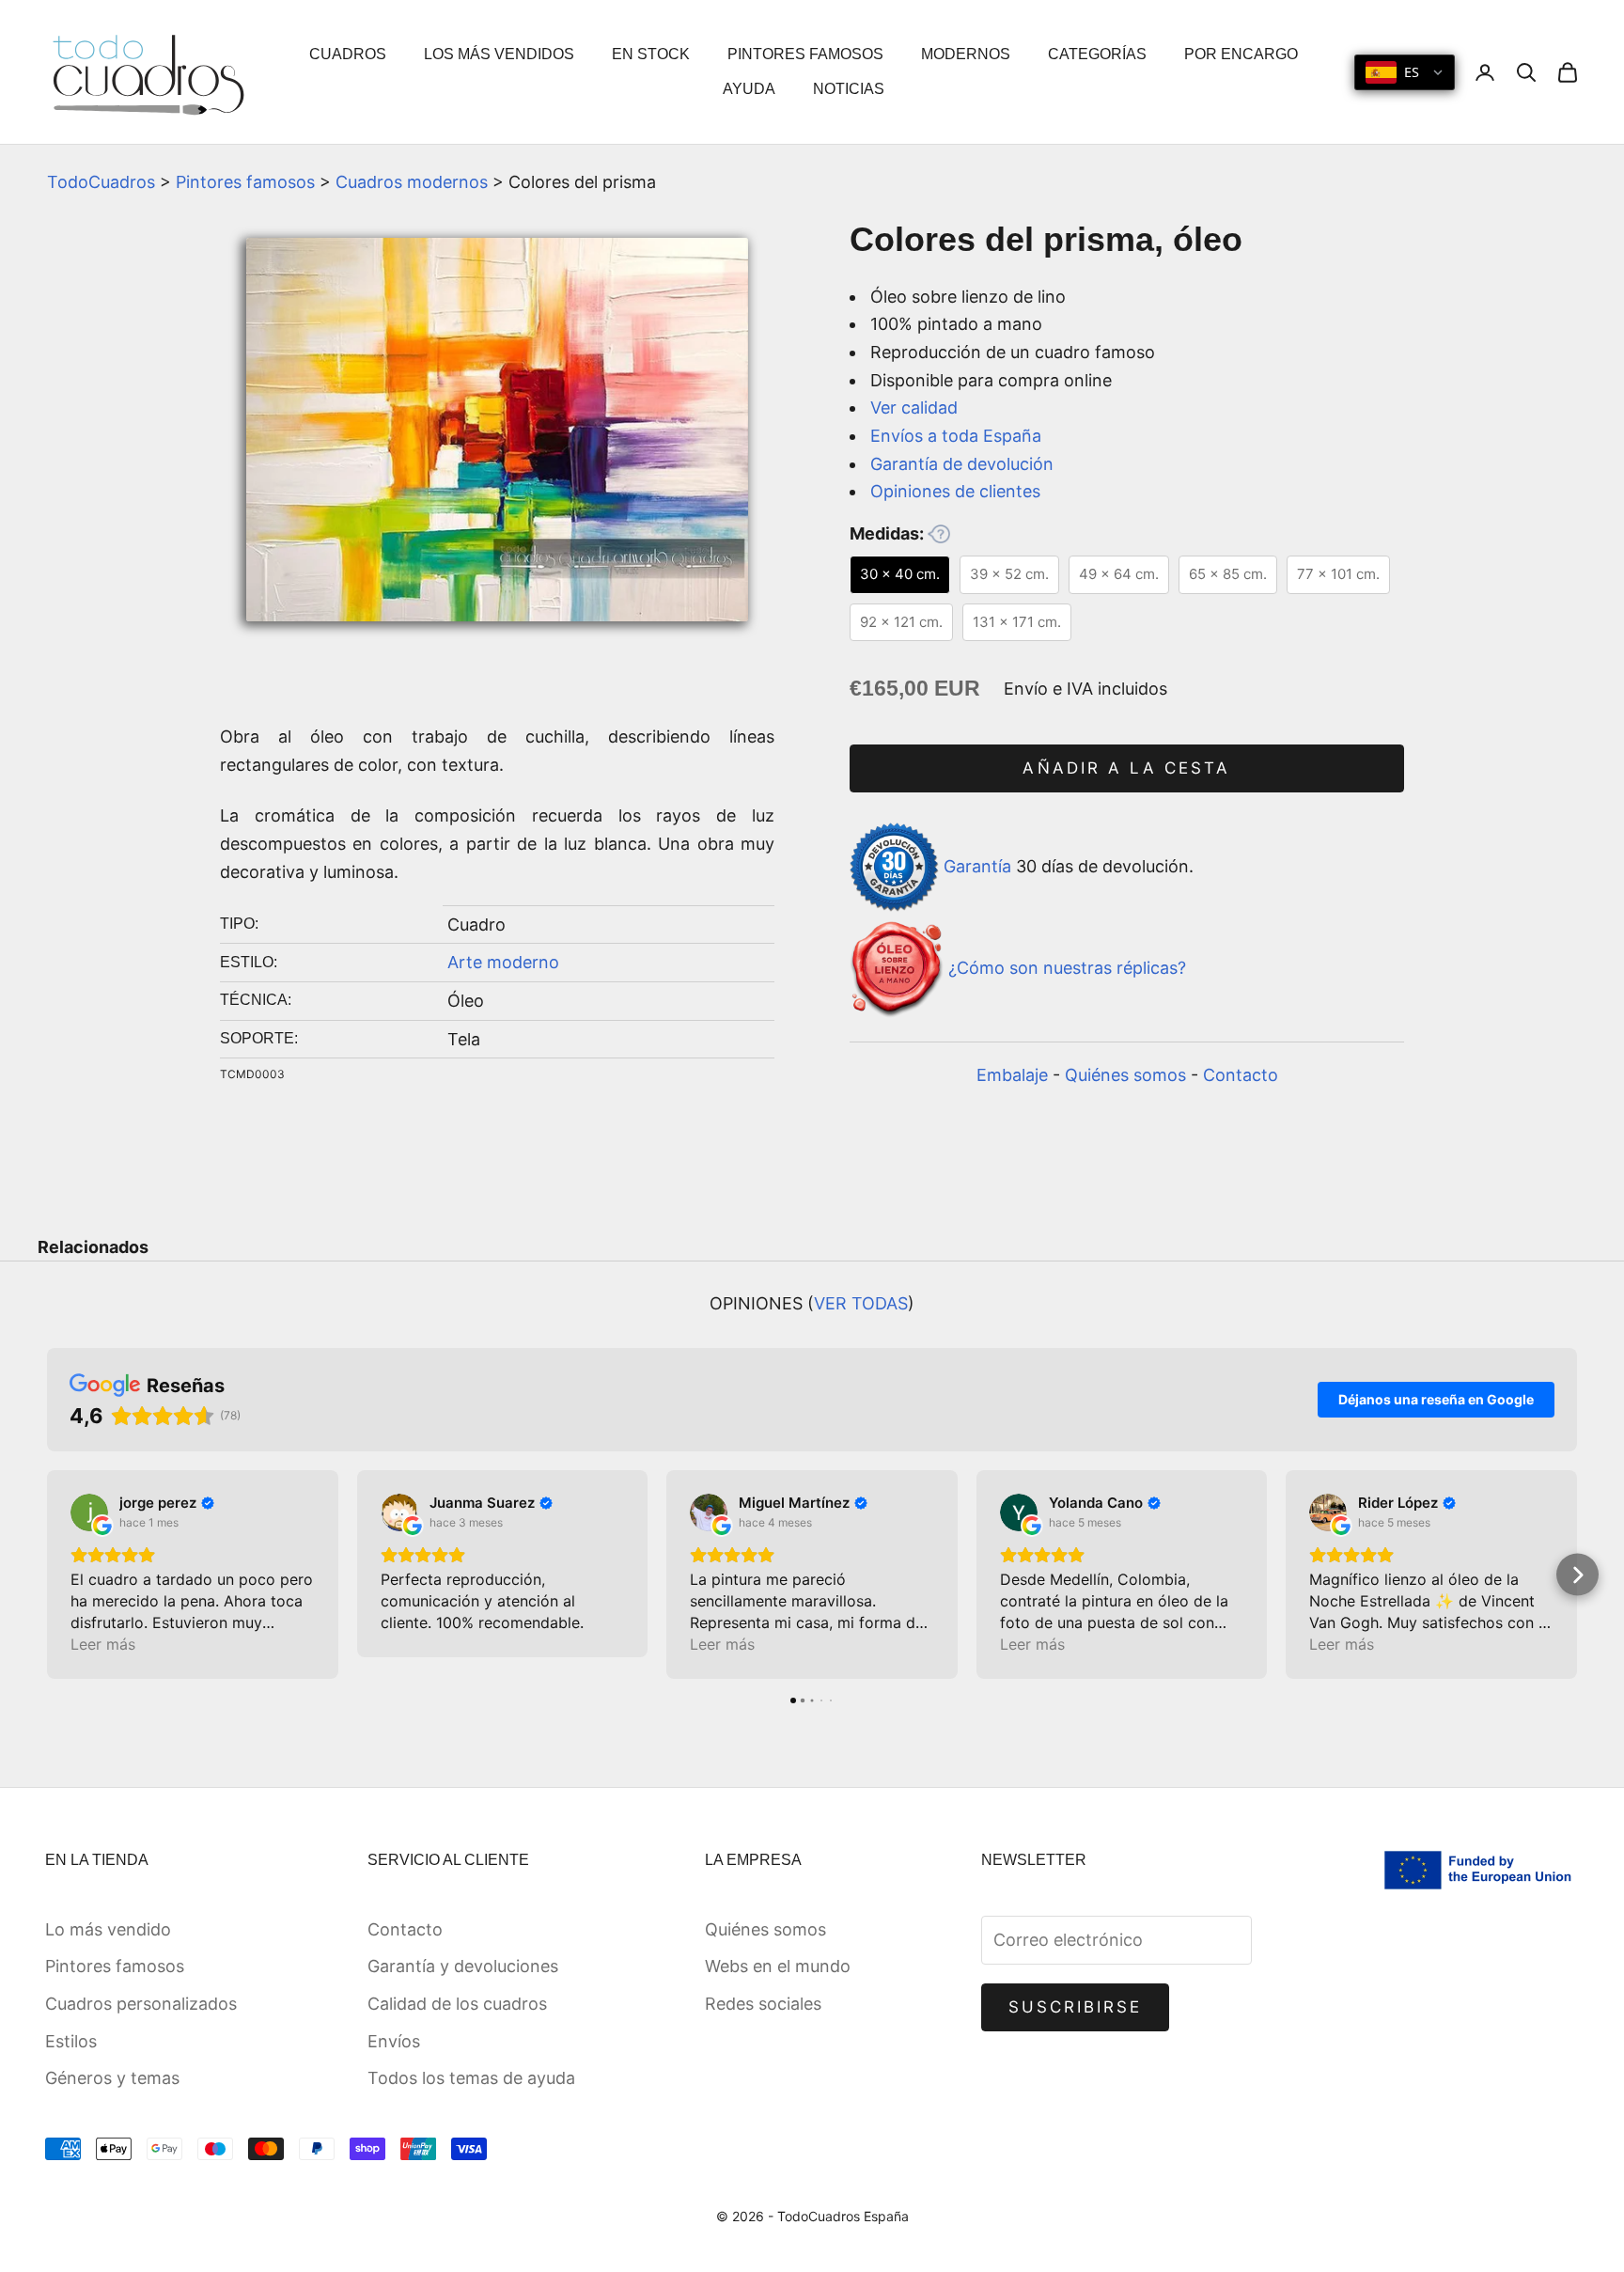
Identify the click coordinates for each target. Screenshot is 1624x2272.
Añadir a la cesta (1126, 768)
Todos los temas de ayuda (471, 2078)
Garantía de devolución (962, 464)
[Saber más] (939, 534)
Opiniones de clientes (955, 491)
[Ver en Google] (89, 1512)
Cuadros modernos (412, 182)
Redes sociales (763, 2004)
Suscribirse (1076, 2007)
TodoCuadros (101, 182)
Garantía (977, 865)
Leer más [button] (103, 1644)
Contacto (1241, 1075)
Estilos (71, 2041)
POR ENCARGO (1241, 54)
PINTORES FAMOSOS (805, 54)
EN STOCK (651, 54)
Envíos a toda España (956, 436)
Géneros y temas (112, 2078)
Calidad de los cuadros (457, 2004)
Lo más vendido (108, 1929)
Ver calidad (914, 407)
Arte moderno (503, 962)
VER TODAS (861, 1303)
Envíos (394, 2041)
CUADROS (348, 54)
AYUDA (749, 89)
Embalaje (1012, 1075)
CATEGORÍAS (1097, 54)
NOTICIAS (849, 89)
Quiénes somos (1125, 1075)
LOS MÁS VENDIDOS (499, 54)
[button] (47, 1575)
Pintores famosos (245, 182)
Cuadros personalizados (141, 2004)
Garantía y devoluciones (463, 1966)
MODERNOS (966, 54)
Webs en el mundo (778, 1966)
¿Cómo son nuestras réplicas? (1067, 969)
